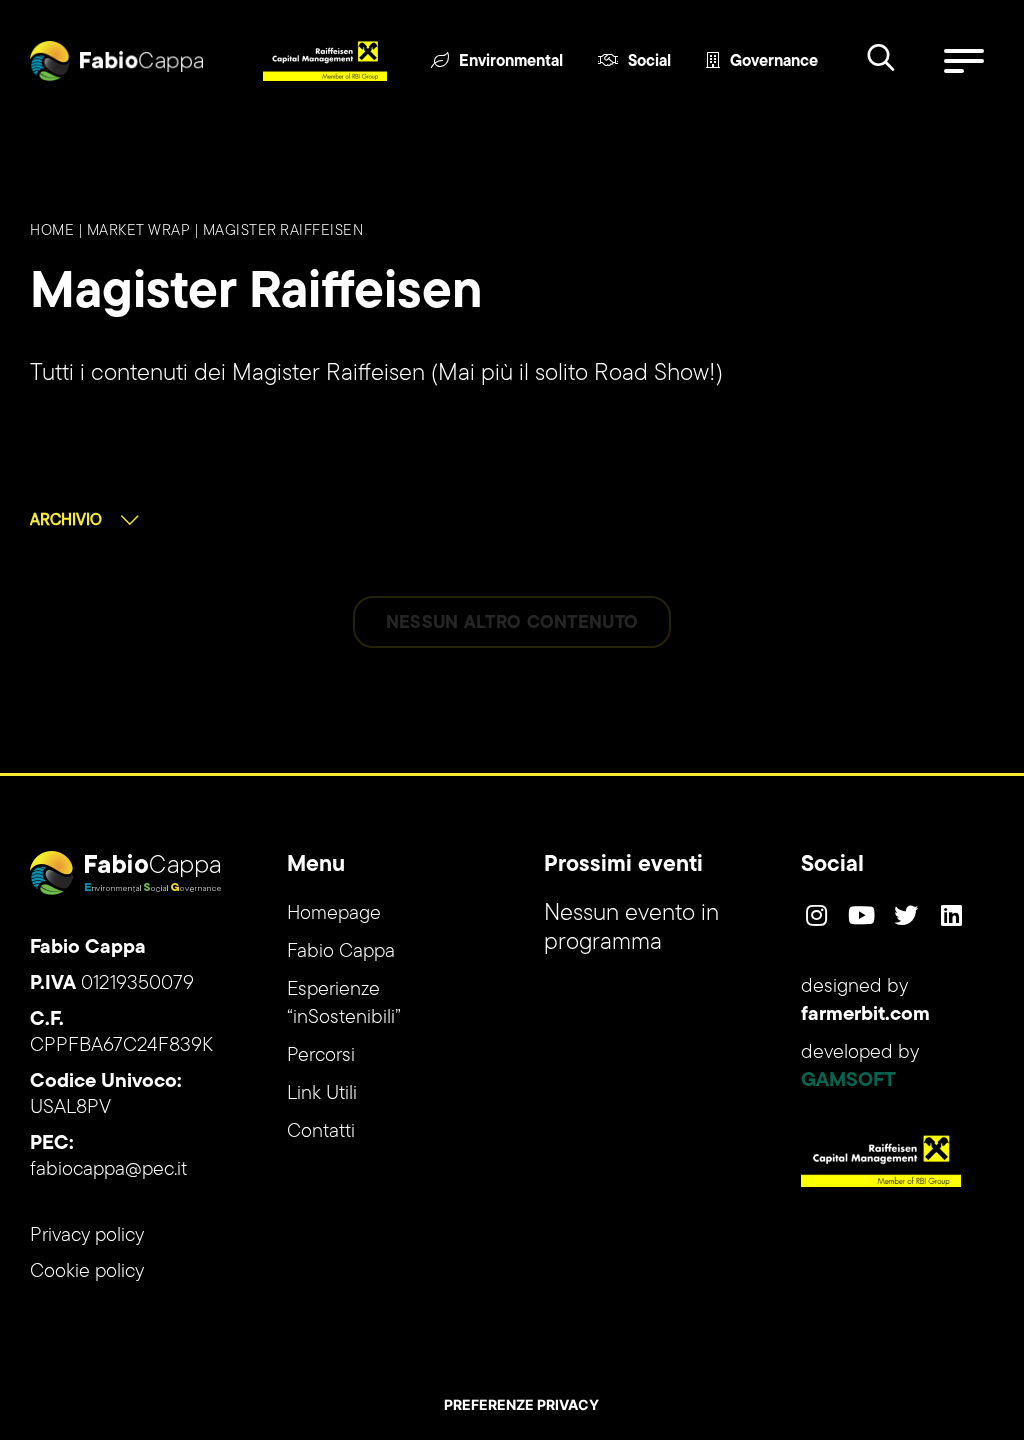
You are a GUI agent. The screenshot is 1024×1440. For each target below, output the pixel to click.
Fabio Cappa (341, 952)
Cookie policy (87, 1272)
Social (649, 62)
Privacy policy (87, 1236)
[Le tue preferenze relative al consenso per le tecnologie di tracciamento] (521, 1405)
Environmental (511, 62)
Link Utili (322, 1094)
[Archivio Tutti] (84, 520)
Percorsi (321, 1056)
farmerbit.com (865, 1015)
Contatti (321, 1132)
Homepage (334, 914)
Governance (774, 62)
